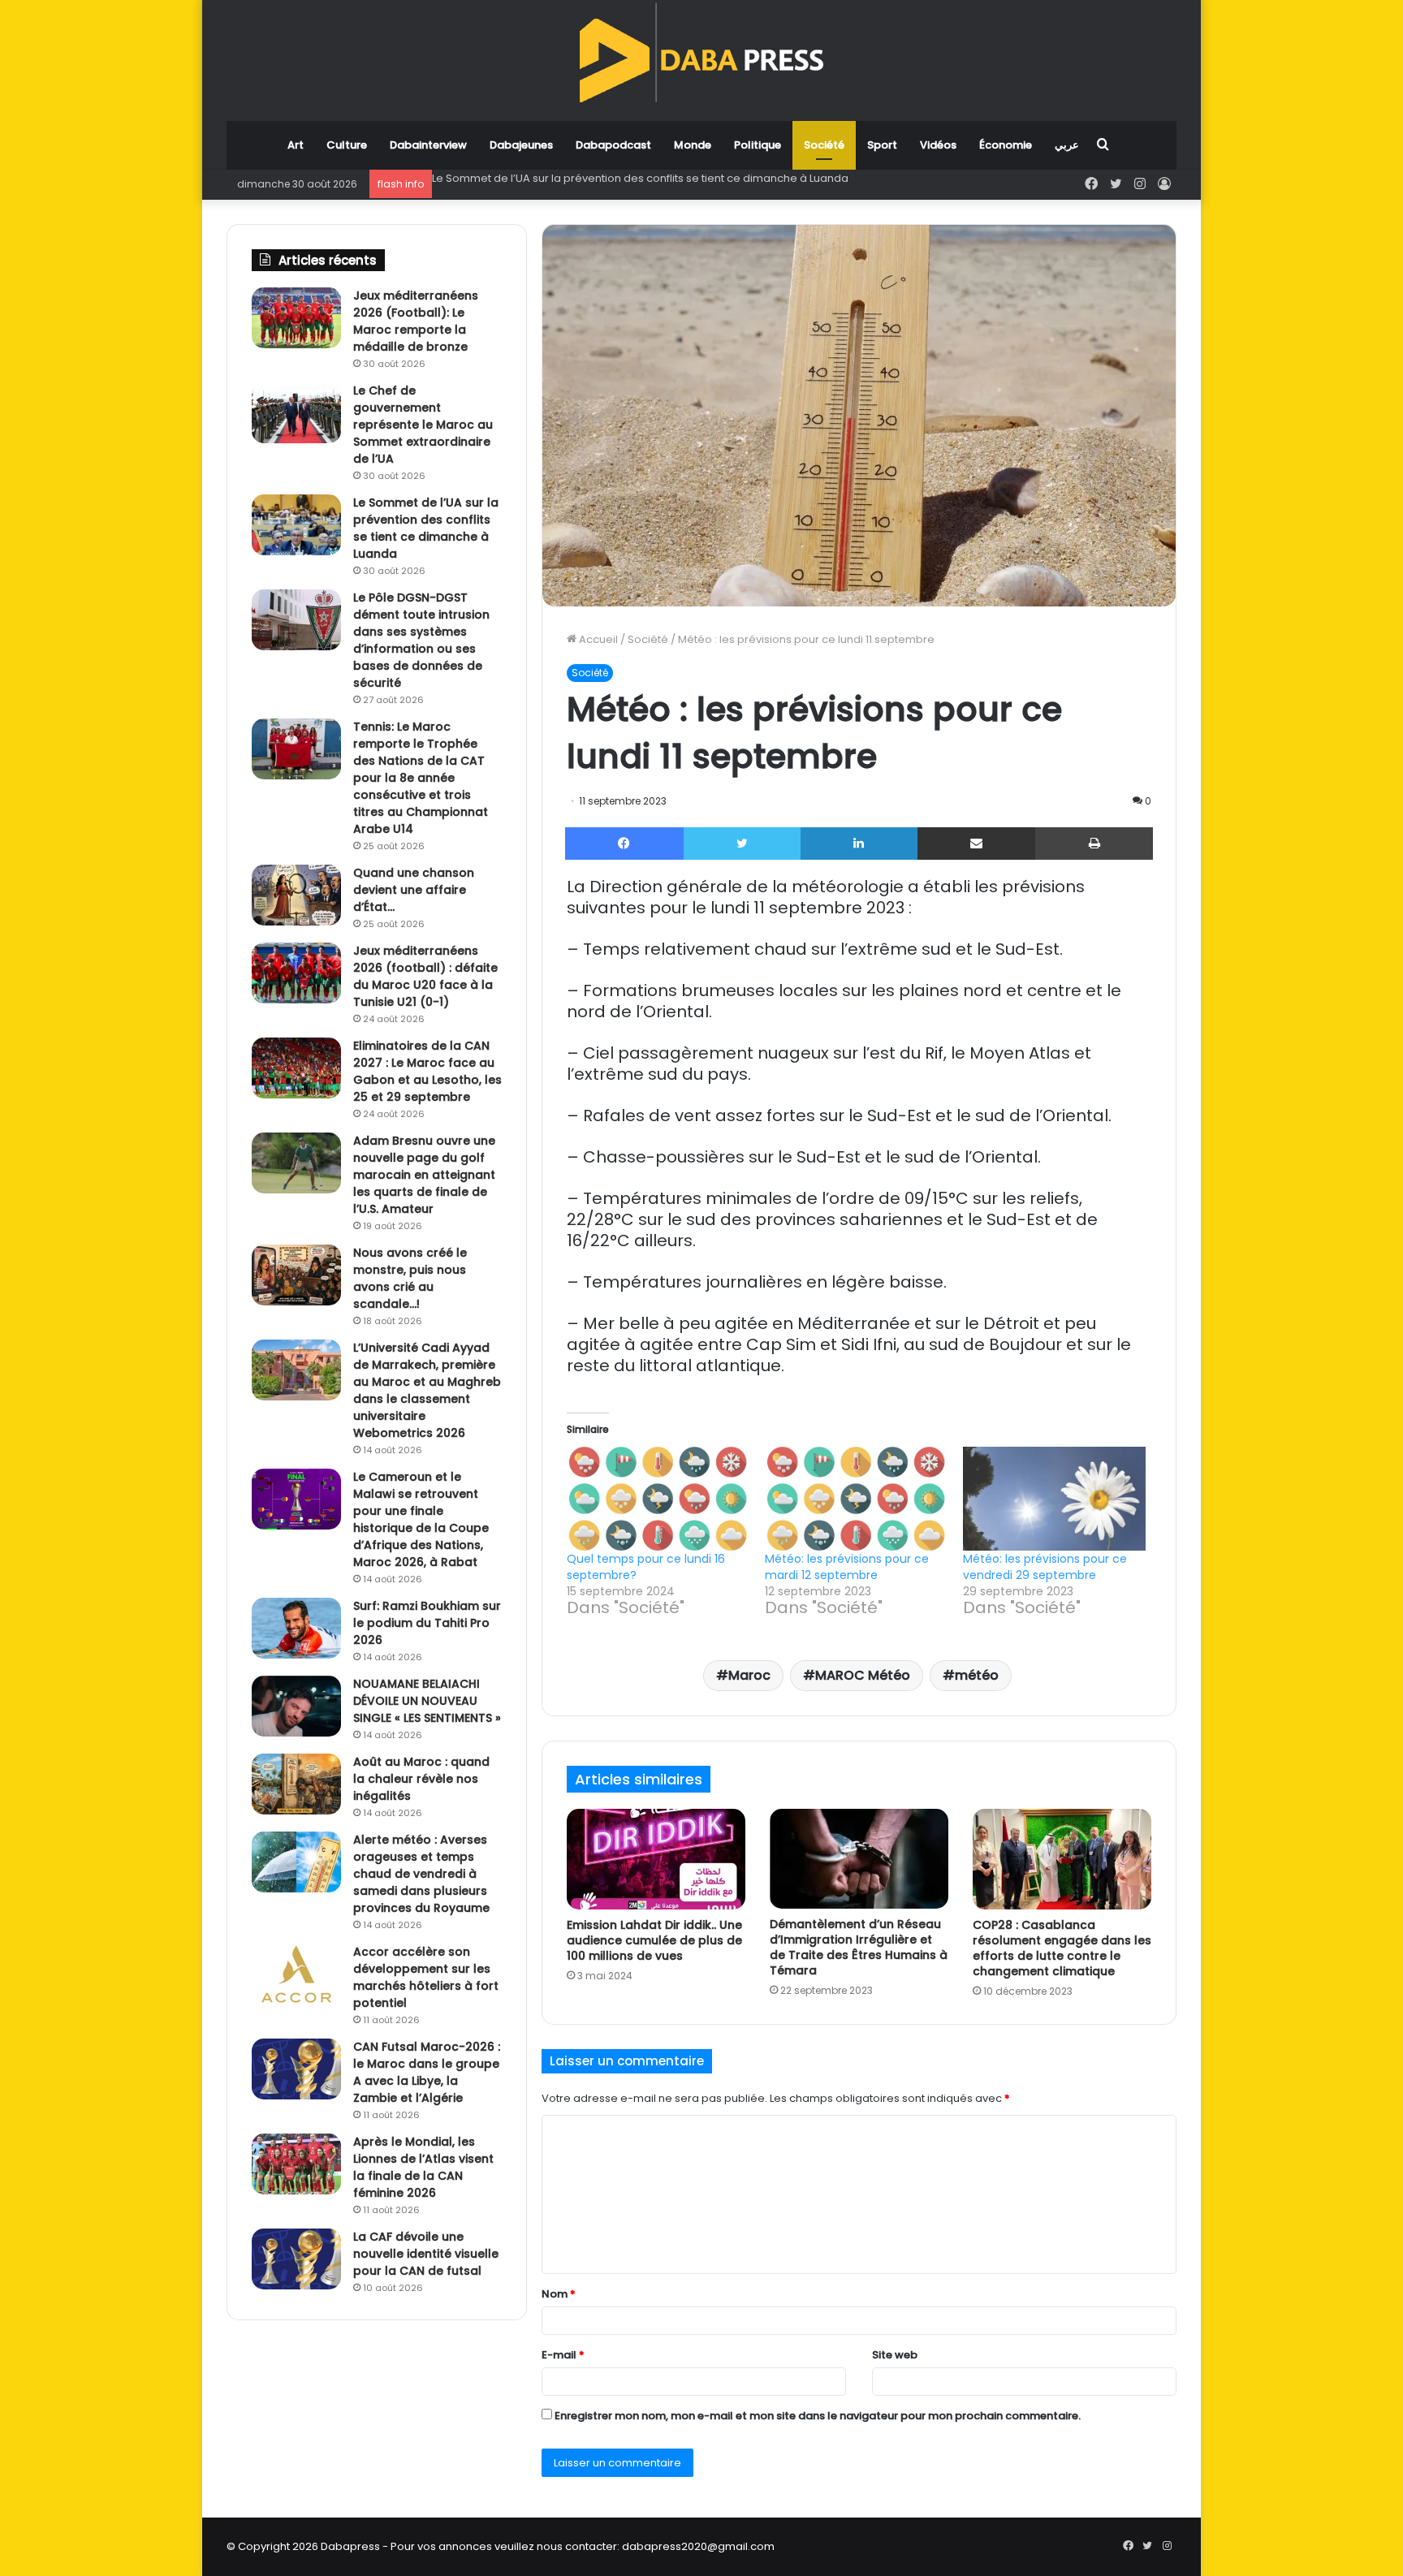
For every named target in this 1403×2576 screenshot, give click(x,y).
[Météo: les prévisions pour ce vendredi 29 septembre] (1054, 1499)
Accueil (597, 639)
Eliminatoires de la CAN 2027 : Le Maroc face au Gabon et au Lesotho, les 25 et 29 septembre (427, 1071)
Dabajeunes (521, 145)
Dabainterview (428, 145)
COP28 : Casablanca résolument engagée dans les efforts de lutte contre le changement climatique (1062, 1948)
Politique (758, 145)
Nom (559, 2294)
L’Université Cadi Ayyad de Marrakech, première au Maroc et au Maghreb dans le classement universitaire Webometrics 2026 (427, 1390)
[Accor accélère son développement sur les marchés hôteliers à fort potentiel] (296, 1974)
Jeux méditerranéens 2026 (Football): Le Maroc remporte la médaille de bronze (416, 321)
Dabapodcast (613, 145)
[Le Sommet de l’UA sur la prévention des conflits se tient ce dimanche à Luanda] (296, 525)
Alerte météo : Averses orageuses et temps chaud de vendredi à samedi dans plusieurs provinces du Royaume (421, 1874)
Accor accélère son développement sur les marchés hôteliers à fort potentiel (426, 1977)
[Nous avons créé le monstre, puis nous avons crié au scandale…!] (296, 1275)
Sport (882, 145)
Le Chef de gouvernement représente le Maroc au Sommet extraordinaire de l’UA (423, 425)
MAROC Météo (863, 1675)
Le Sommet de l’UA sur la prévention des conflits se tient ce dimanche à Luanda (426, 528)
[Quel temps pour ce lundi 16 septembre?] (658, 1499)
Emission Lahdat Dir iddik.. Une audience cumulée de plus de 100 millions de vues (654, 1940)
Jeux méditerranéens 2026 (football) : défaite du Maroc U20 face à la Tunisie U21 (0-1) (425, 976)
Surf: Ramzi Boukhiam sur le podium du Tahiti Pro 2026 (427, 1623)
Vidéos (938, 145)
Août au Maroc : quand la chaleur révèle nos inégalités (421, 1779)
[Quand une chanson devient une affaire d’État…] (296, 895)
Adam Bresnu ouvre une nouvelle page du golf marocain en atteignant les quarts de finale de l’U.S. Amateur (424, 1175)
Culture (347, 145)
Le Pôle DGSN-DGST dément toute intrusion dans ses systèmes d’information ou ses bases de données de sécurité (734, 178)
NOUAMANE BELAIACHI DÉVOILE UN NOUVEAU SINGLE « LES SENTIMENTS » (427, 1701)
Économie (1006, 145)
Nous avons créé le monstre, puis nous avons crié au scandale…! (410, 1278)
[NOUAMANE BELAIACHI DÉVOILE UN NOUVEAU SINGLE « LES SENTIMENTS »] (296, 1706)
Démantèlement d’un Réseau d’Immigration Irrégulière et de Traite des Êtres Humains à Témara (859, 1947)
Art (296, 145)
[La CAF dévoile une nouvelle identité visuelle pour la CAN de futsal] (296, 2259)
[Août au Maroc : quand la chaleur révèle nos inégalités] (296, 1784)
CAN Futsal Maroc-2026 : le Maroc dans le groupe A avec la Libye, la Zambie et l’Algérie (427, 2072)
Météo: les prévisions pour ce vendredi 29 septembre (1045, 1567)
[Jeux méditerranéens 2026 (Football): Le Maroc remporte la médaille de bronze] (296, 318)
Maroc (749, 1675)
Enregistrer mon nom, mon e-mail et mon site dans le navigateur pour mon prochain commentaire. (818, 2416)
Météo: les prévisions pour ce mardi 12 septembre (847, 1567)
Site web (895, 2355)
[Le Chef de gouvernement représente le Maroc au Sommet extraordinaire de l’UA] (296, 413)
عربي (1067, 145)
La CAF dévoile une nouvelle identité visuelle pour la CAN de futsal (426, 2254)
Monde (693, 145)
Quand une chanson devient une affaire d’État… (414, 890)
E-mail (563, 2355)
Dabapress (350, 2546)
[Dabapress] (701, 52)
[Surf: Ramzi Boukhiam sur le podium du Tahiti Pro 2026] (296, 1628)
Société (824, 145)
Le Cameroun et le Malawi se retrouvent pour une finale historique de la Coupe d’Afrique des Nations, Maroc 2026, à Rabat (421, 1519)
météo (977, 1675)
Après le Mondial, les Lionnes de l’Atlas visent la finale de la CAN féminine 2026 (423, 2167)
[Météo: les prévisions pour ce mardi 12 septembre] (856, 1499)
